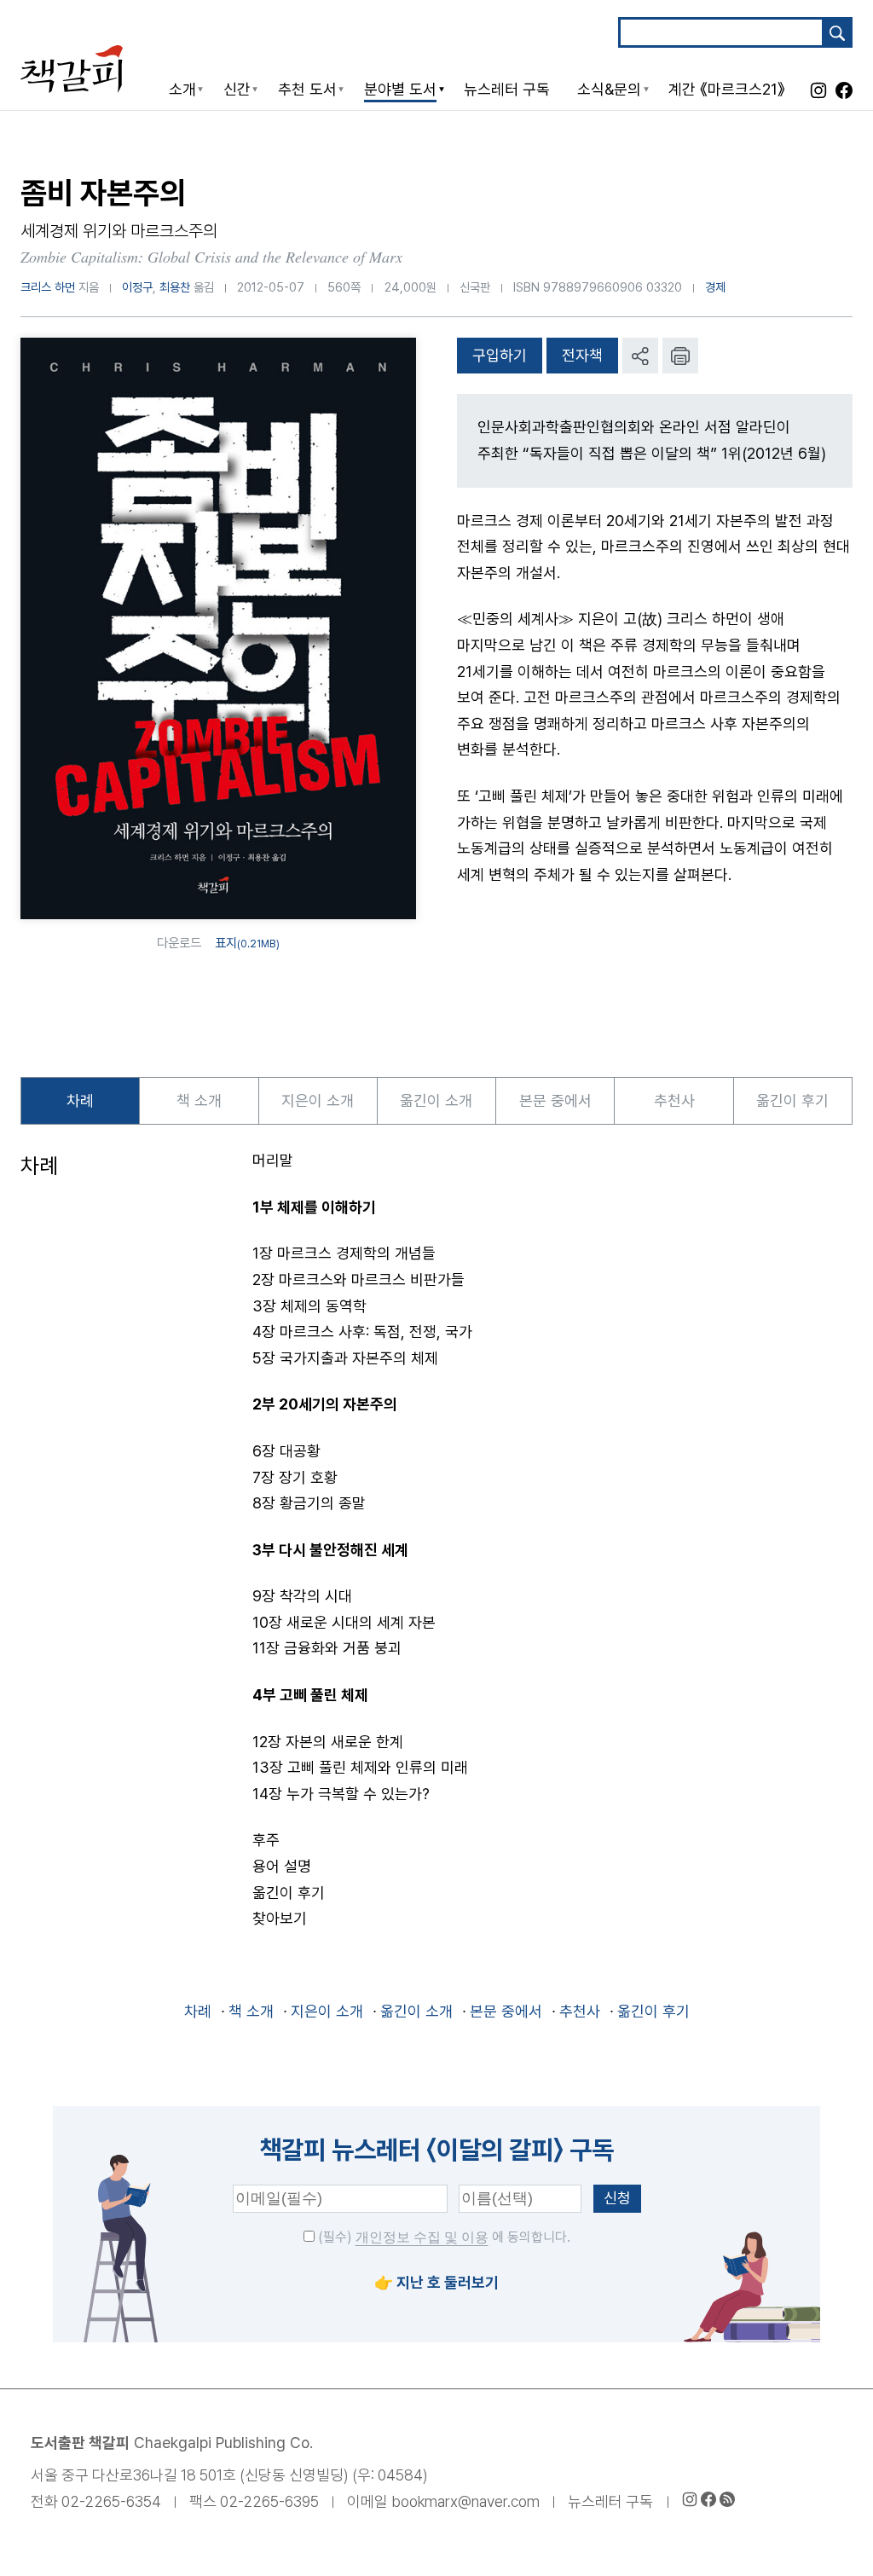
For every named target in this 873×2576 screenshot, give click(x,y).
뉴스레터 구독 (610, 2501)
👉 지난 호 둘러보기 (436, 2282)
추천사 (674, 1100)
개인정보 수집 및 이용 (422, 2237)
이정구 (137, 287)
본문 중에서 (555, 1100)
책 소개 (199, 1100)
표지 (247, 943)
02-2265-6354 (111, 2501)
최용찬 (175, 287)
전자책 (582, 355)
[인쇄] (680, 356)
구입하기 (500, 355)
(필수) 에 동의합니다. (442, 2237)
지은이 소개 (318, 1100)
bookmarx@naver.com (465, 2501)
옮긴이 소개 (436, 1100)
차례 (80, 1100)
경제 (715, 287)
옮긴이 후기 (792, 1100)
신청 (617, 2198)
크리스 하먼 (48, 287)
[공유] (640, 356)
